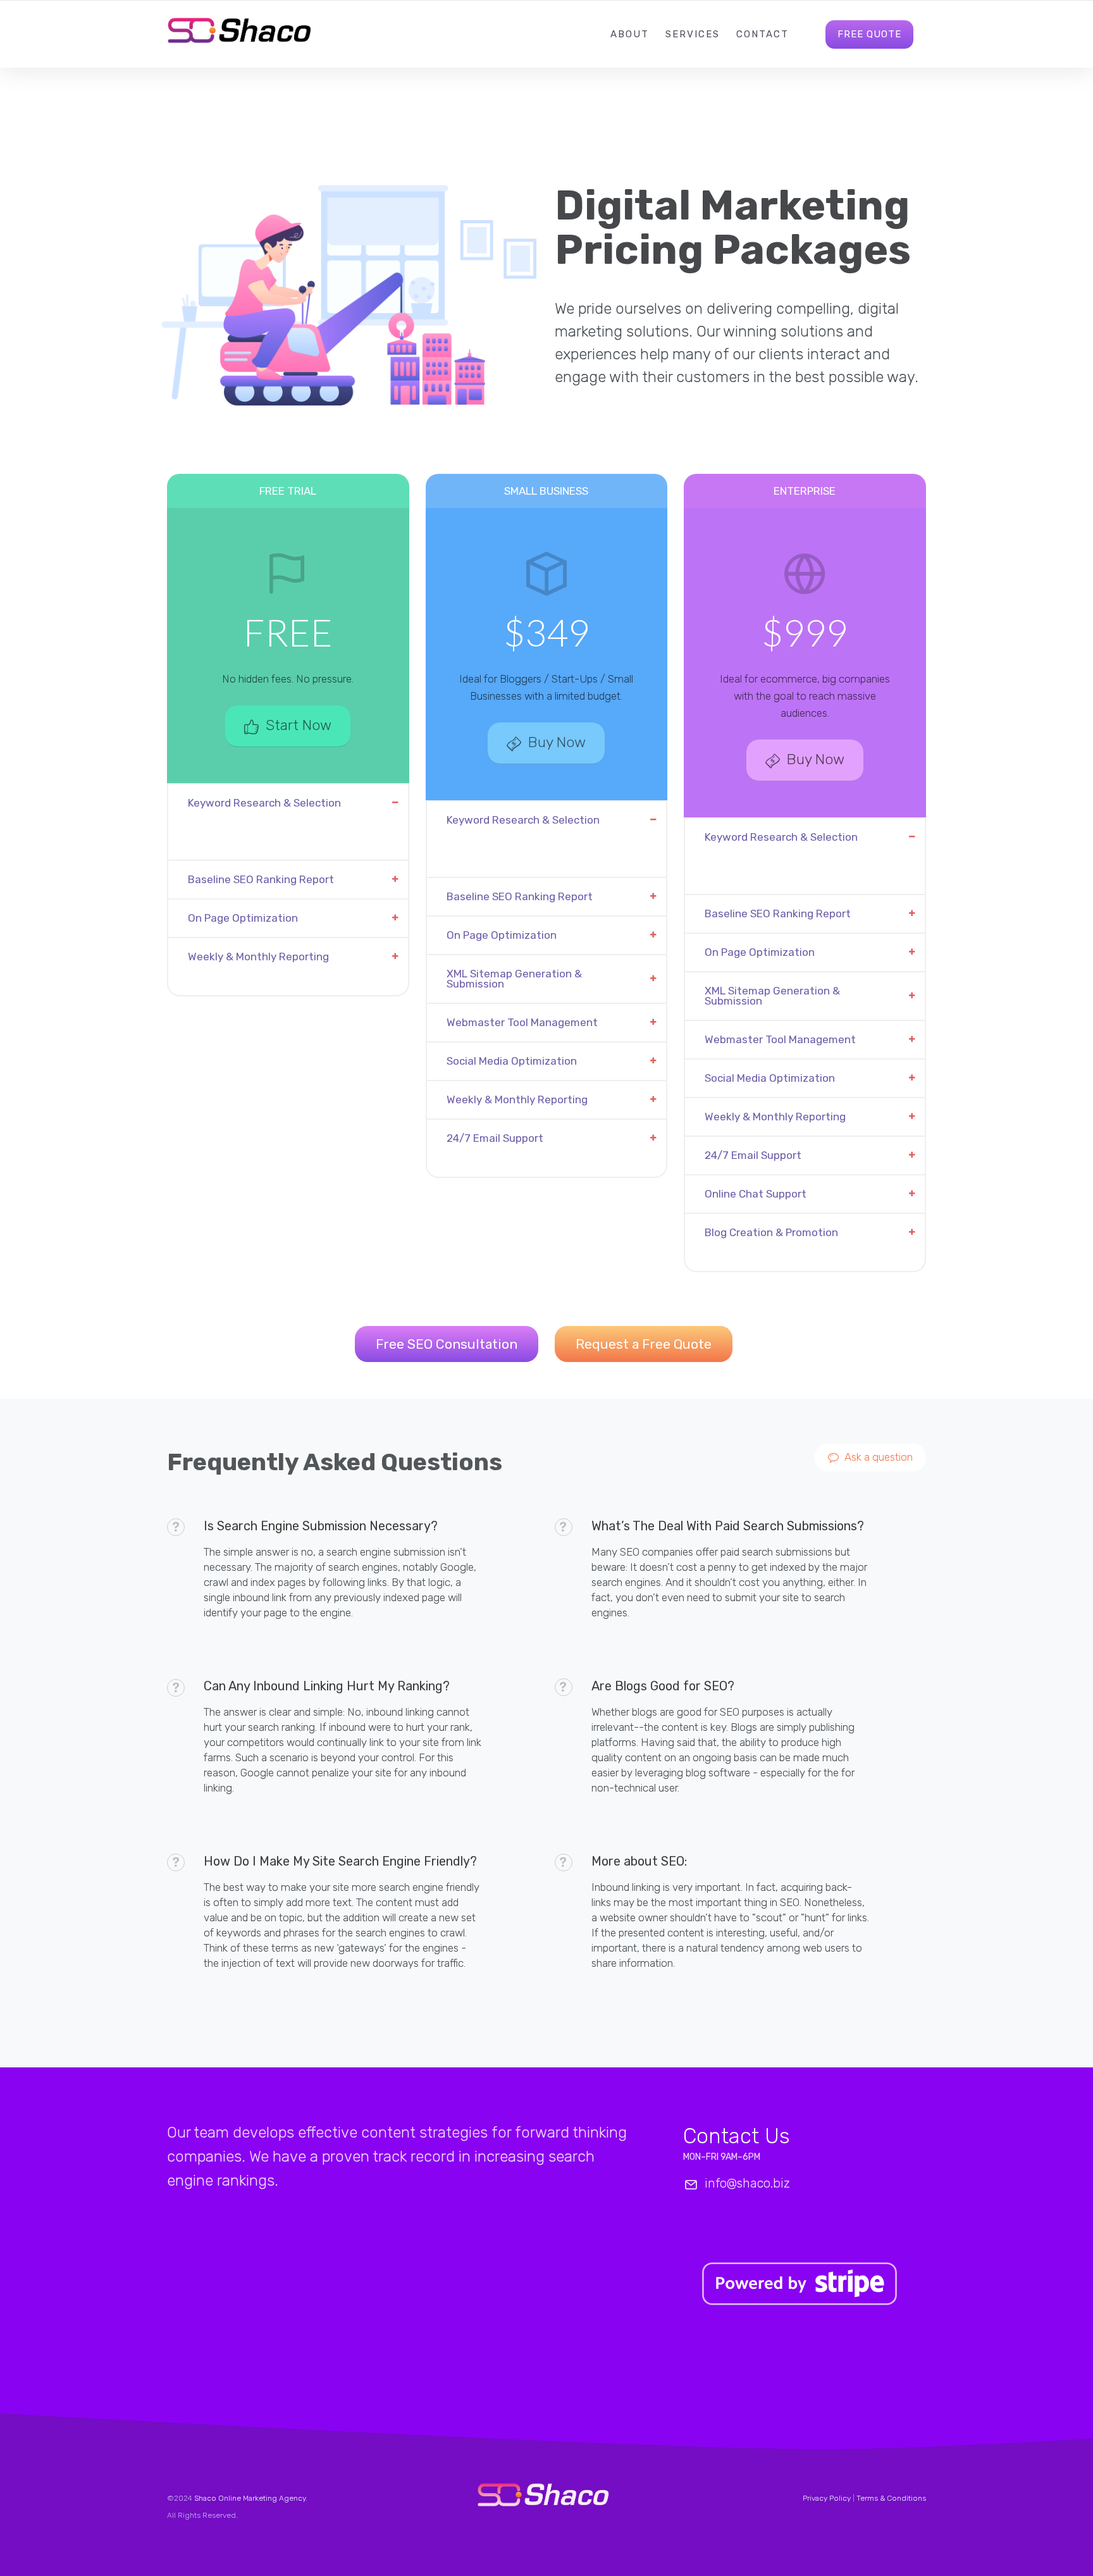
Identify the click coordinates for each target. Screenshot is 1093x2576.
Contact (763, 34)
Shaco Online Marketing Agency (250, 2498)
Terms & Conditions (891, 2498)
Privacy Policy (827, 2498)
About (630, 34)
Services (693, 34)
